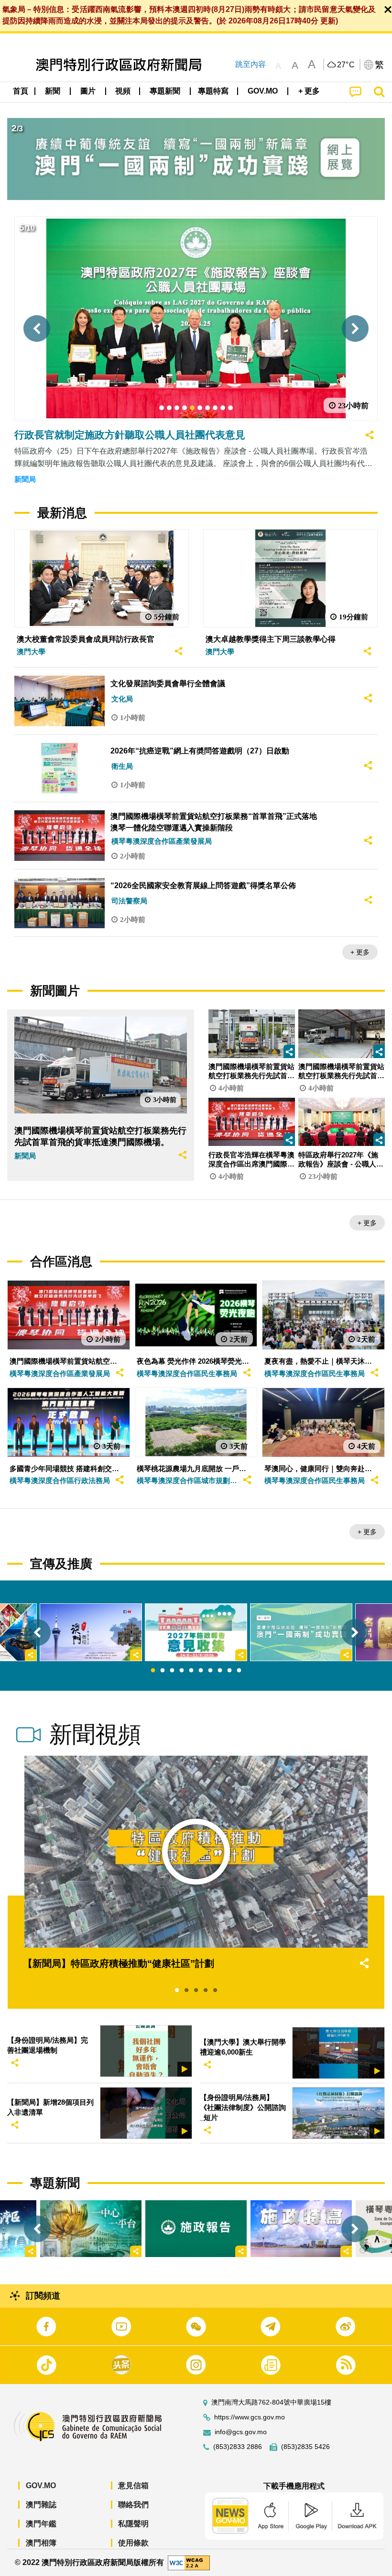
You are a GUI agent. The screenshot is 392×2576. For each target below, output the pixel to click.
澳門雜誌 (41, 2505)
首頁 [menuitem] (21, 91)
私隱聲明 (133, 2524)
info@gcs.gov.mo (241, 2432)
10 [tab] (239, 1671)
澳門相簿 (41, 2543)
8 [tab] (220, 1671)
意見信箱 (133, 2486)
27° (346, 65)
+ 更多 (360, 952)
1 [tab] (153, 1671)
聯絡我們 (133, 2505)
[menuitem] (53, 91)
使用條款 (133, 2543)
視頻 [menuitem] (123, 91)
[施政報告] (196, 2229)
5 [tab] (191, 1671)
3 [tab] (172, 1671)
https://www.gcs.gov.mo (250, 2417)
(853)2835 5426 (305, 2447)
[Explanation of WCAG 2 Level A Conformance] (189, 2562)
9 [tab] (229, 1671)
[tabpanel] (196, 1632)
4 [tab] (182, 1671)
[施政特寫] (301, 2229)
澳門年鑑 (41, 2524)
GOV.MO (41, 2486)
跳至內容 (250, 64)
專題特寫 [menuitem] (213, 91)
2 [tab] (163, 1671)
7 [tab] (210, 1671)
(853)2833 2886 (238, 2447)
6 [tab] (201, 1671)
